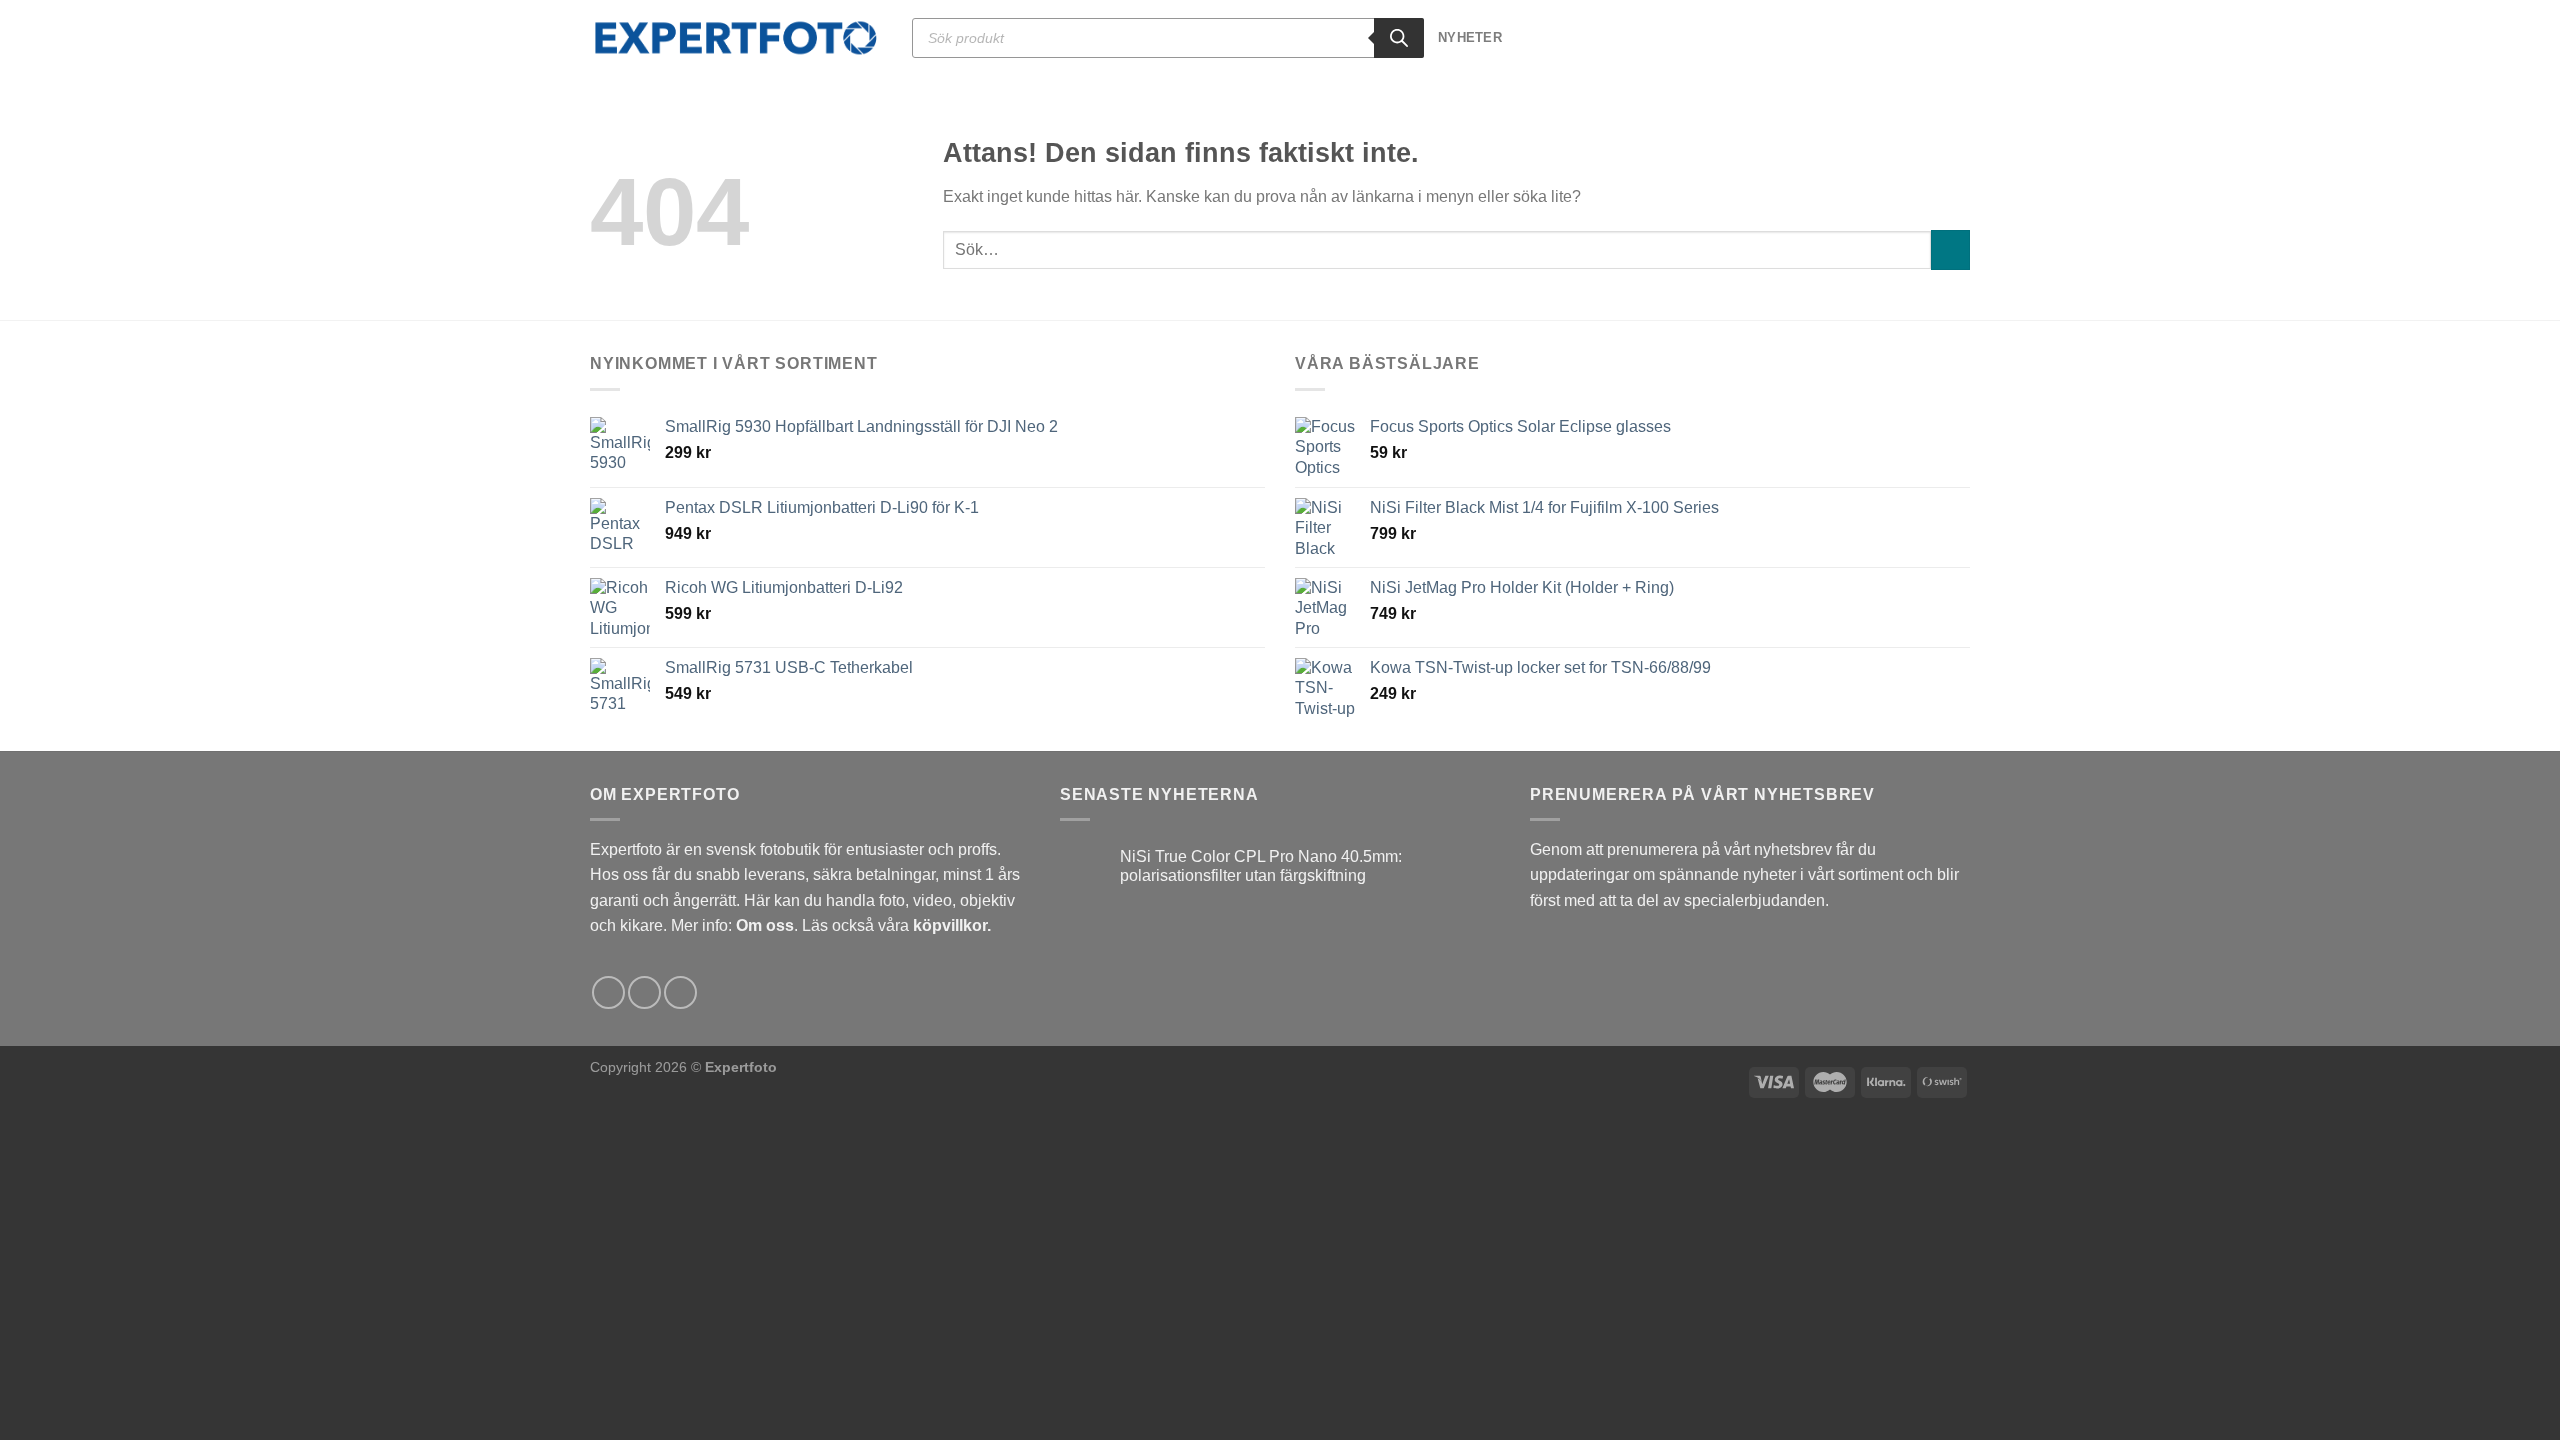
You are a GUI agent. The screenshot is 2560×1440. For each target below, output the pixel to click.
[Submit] (1950, 249)
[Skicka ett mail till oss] (680, 992)
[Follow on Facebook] (608, 992)
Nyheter (1470, 37)
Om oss (765, 925)
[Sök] (1399, 38)
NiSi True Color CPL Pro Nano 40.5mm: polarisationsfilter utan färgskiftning (1261, 866)
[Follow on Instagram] (644, 992)
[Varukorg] (1960, 38)
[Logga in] (1926, 38)
